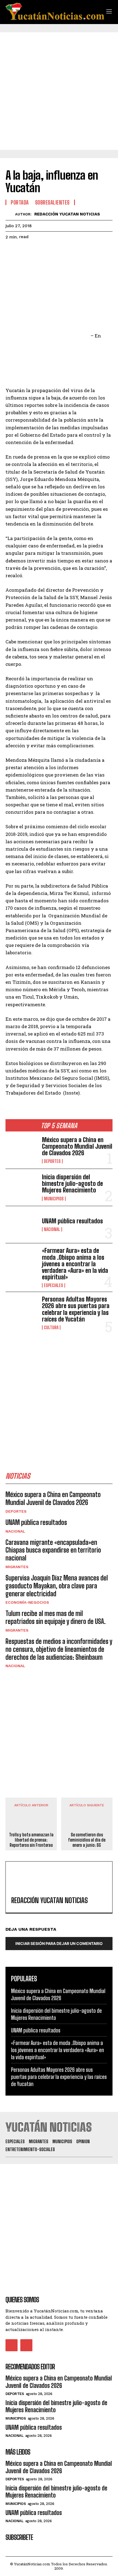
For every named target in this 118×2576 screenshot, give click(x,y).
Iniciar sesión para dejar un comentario (59, 1943)
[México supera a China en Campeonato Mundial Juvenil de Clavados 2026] (22, 1150)
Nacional (52, 1229)
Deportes (52, 1161)
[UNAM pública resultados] (22, 1225)
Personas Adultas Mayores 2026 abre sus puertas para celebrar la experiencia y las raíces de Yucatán (76, 1309)
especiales (54, 1285)
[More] (62, 251)
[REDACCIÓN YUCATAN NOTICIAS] (10, 214)
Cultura (51, 1328)
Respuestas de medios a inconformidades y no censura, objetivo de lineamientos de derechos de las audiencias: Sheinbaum (59, 1649)
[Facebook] (11, 251)
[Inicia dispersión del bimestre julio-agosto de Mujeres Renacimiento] (22, 1187)
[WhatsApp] (49, 251)
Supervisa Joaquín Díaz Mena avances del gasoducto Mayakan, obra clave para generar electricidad (57, 1586)
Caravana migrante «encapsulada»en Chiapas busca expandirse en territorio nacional (53, 1550)
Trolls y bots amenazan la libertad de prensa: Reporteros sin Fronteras (31, 1840)
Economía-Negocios (27, 1602)
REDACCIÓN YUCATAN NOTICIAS (67, 214)
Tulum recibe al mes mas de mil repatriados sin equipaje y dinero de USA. (56, 1617)
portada (20, 202)
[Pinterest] (36, 251)
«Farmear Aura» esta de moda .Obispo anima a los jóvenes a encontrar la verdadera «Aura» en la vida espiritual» (75, 1264)
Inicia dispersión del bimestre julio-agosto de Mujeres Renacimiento (72, 1184)
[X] (24, 251)
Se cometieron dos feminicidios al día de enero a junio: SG (87, 1840)
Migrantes (17, 1567)
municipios (54, 1199)
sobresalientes (52, 202)
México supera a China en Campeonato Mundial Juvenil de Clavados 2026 (77, 1146)
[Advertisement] (59, 91)
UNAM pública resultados (72, 1221)
